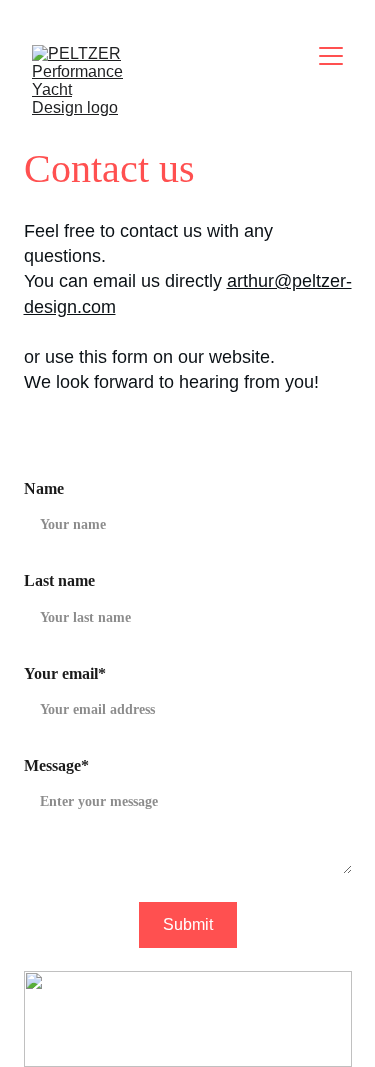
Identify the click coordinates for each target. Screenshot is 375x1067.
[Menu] (331, 56)
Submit (188, 924)
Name (44, 488)
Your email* (65, 673)
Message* (56, 765)
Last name (59, 580)
